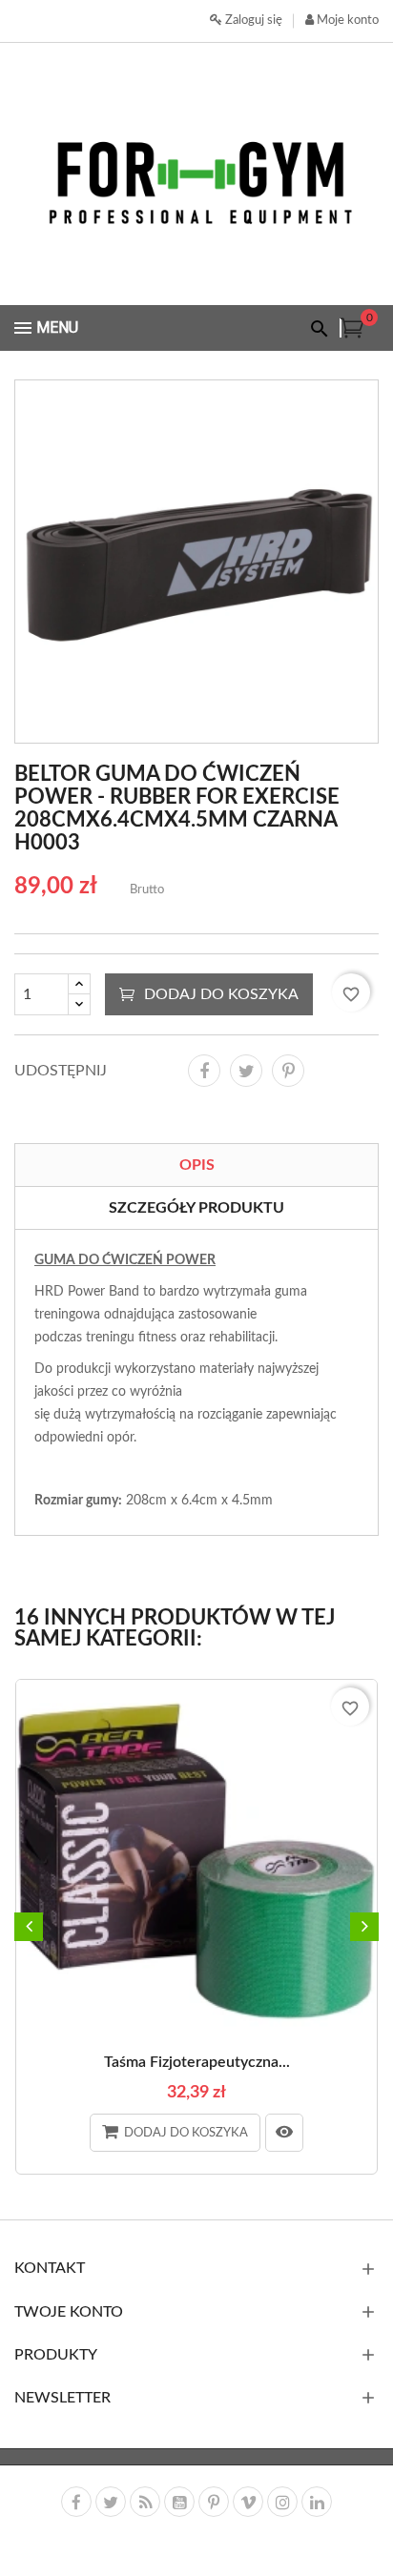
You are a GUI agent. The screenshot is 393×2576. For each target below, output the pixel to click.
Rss (145, 2502)
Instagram (282, 2502)
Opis (197, 1165)
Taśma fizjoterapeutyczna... (197, 2062)
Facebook (76, 2502)
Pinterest (288, 1071)
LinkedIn (317, 2502)
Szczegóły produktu (196, 1208)
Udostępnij (204, 1071)
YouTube (179, 2502)
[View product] (284, 2133)
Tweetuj (246, 1071)
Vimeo (248, 2502)
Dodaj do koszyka (221, 994)
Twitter (111, 2502)
